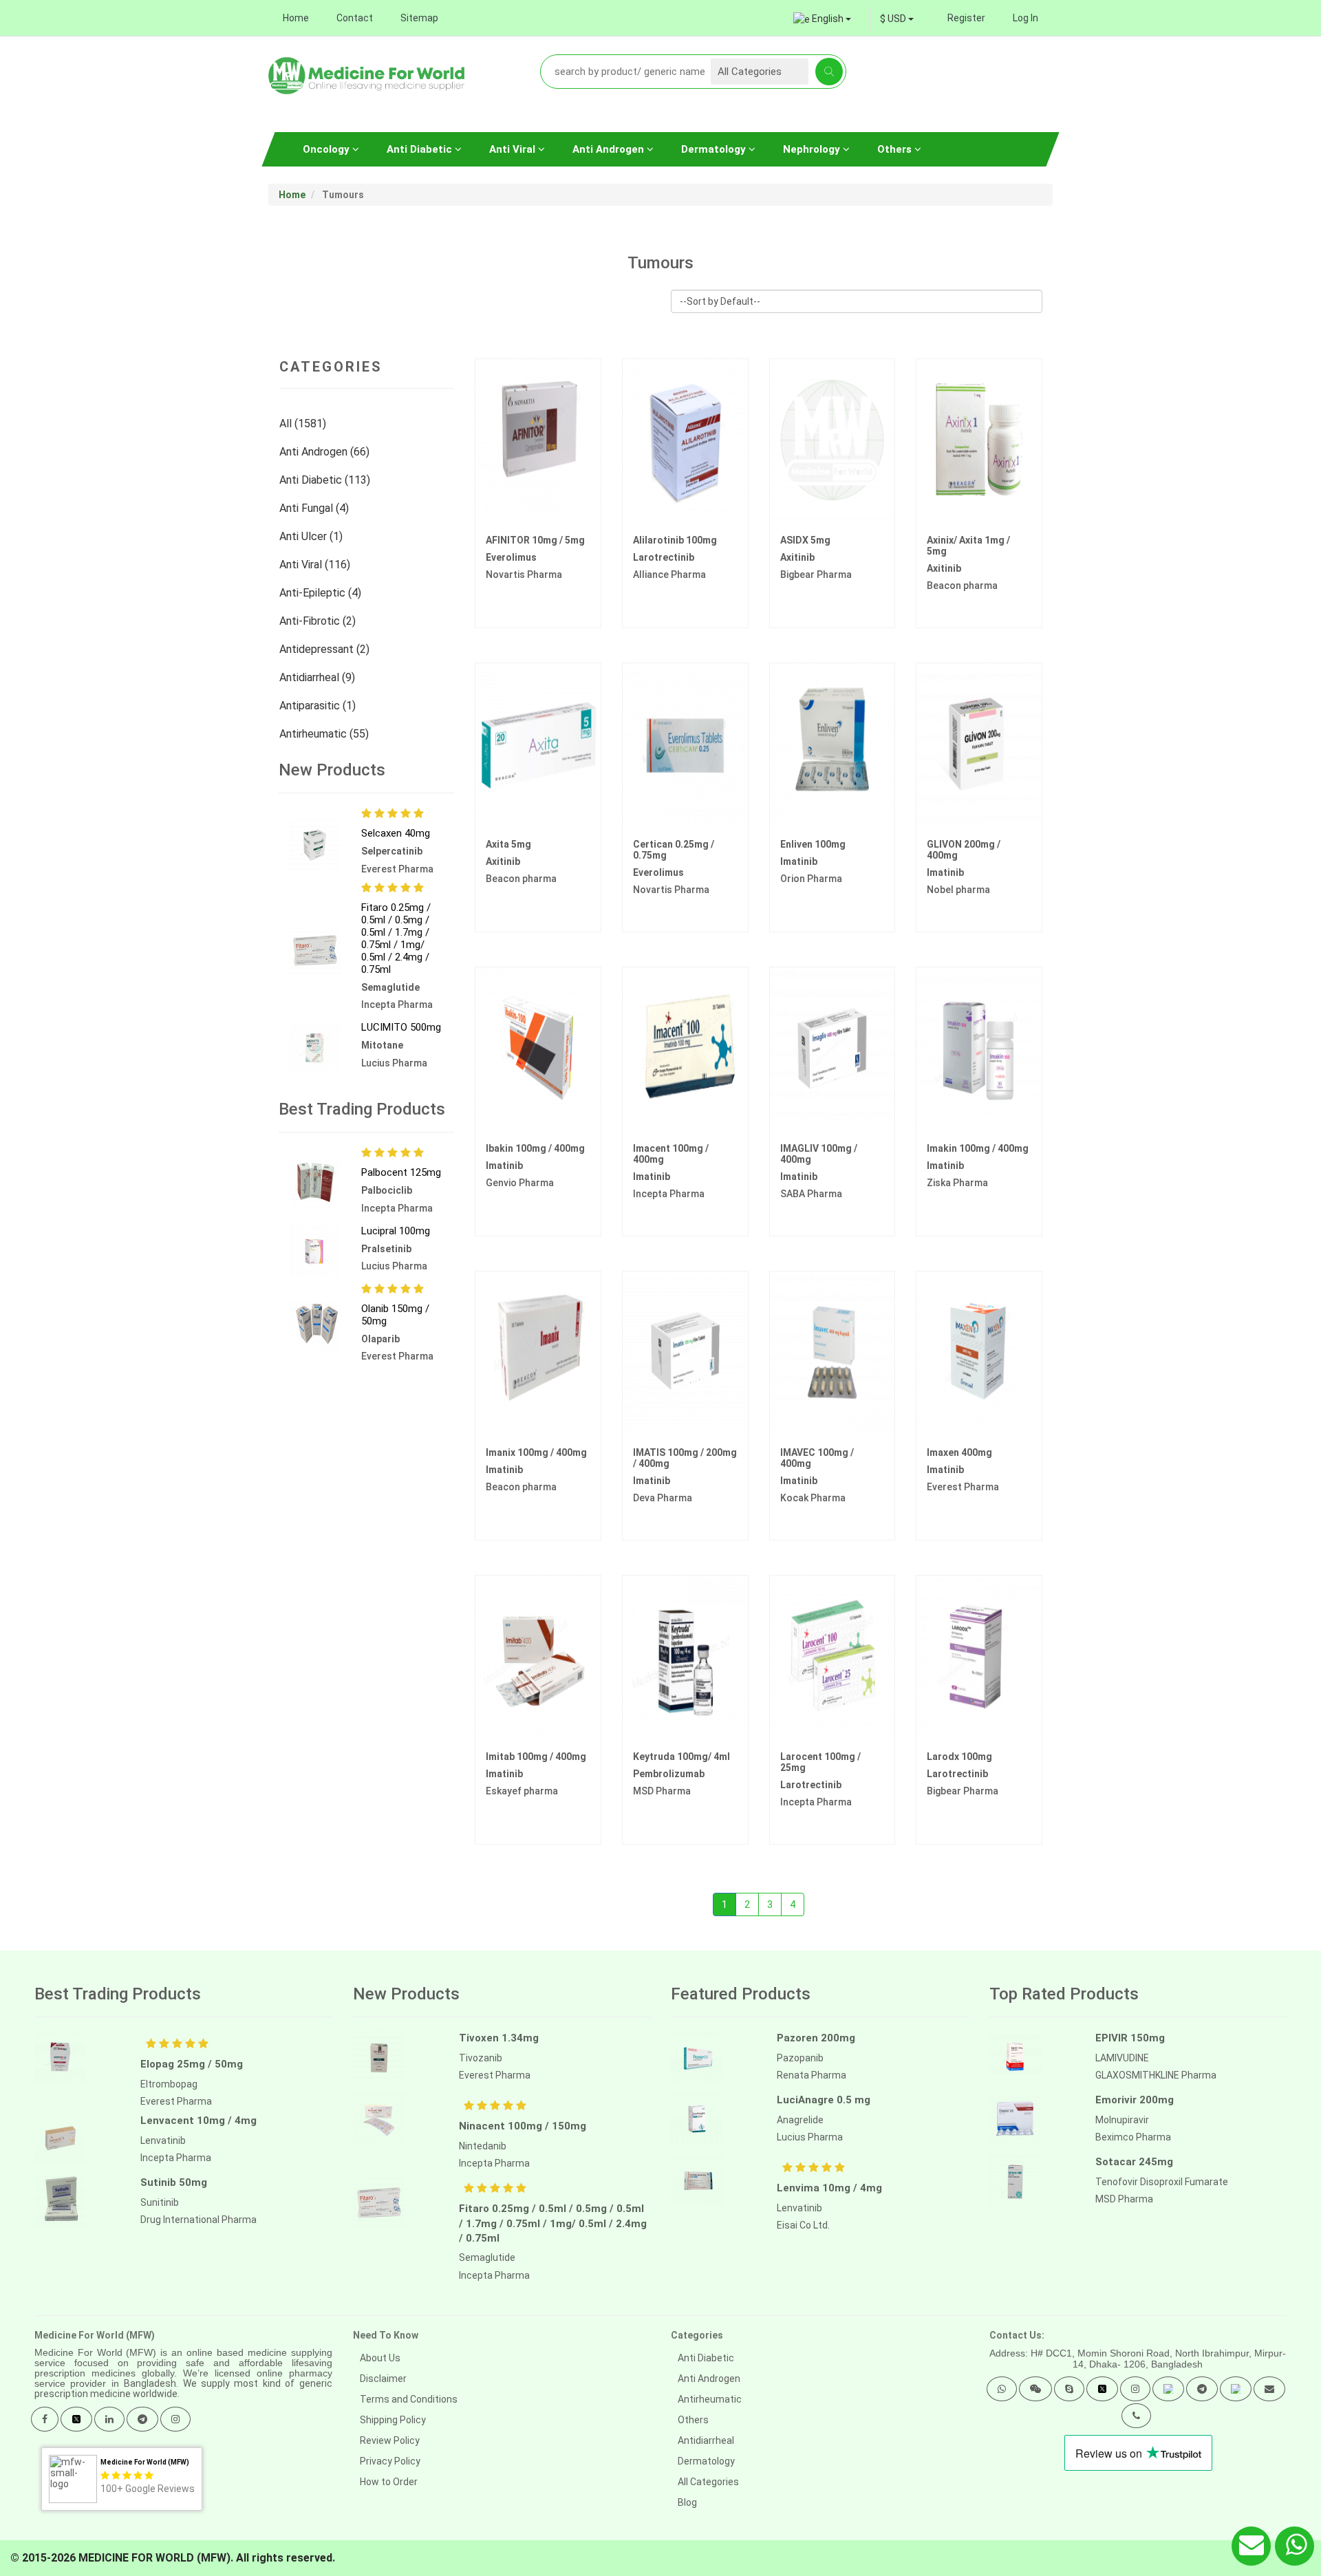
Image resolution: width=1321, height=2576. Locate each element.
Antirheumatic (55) (325, 734)
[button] (1002, 2389)
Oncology (327, 149)
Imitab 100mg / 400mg (536, 1757)
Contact (355, 18)
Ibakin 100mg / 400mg (535, 1148)
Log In (1025, 18)
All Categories (708, 2482)
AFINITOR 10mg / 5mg (535, 540)
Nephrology (813, 149)
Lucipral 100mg (396, 1231)
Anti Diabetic (421, 149)
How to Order (389, 2482)
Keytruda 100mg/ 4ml (681, 1757)
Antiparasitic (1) (319, 706)
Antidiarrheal (706, 2440)
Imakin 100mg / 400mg (978, 1148)
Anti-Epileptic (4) (322, 593)
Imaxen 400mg (959, 1452)
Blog (687, 2502)
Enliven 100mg (813, 844)
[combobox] (897, 19)
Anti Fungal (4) (315, 508)
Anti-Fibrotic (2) (319, 621)
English (828, 19)
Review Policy (390, 2440)
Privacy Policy (390, 2461)
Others (896, 149)
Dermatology (715, 149)
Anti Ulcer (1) (312, 536)
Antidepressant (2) (326, 649)
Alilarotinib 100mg (675, 540)
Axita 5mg (508, 844)
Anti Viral (514, 149)
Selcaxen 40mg (396, 833)
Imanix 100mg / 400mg (536, 1452)
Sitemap (419, 18)
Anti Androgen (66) (326, 452)
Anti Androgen (610, 149)
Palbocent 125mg (401, 1172)
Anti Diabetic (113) (326, 480)
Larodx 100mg (959, 1757)
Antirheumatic (710, 2399)
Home (296, 18)
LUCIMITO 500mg (401, 1027)
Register (966, 18)
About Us (380, 2358)
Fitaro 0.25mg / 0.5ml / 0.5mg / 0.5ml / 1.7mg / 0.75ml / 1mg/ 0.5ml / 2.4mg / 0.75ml (396, 938)
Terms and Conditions (409, 2399)
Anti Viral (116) (316, 565)
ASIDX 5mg (805, 540)
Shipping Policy (393, 2420)
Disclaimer (383, 2379)
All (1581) (304, 423)
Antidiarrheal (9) (319, 677)
